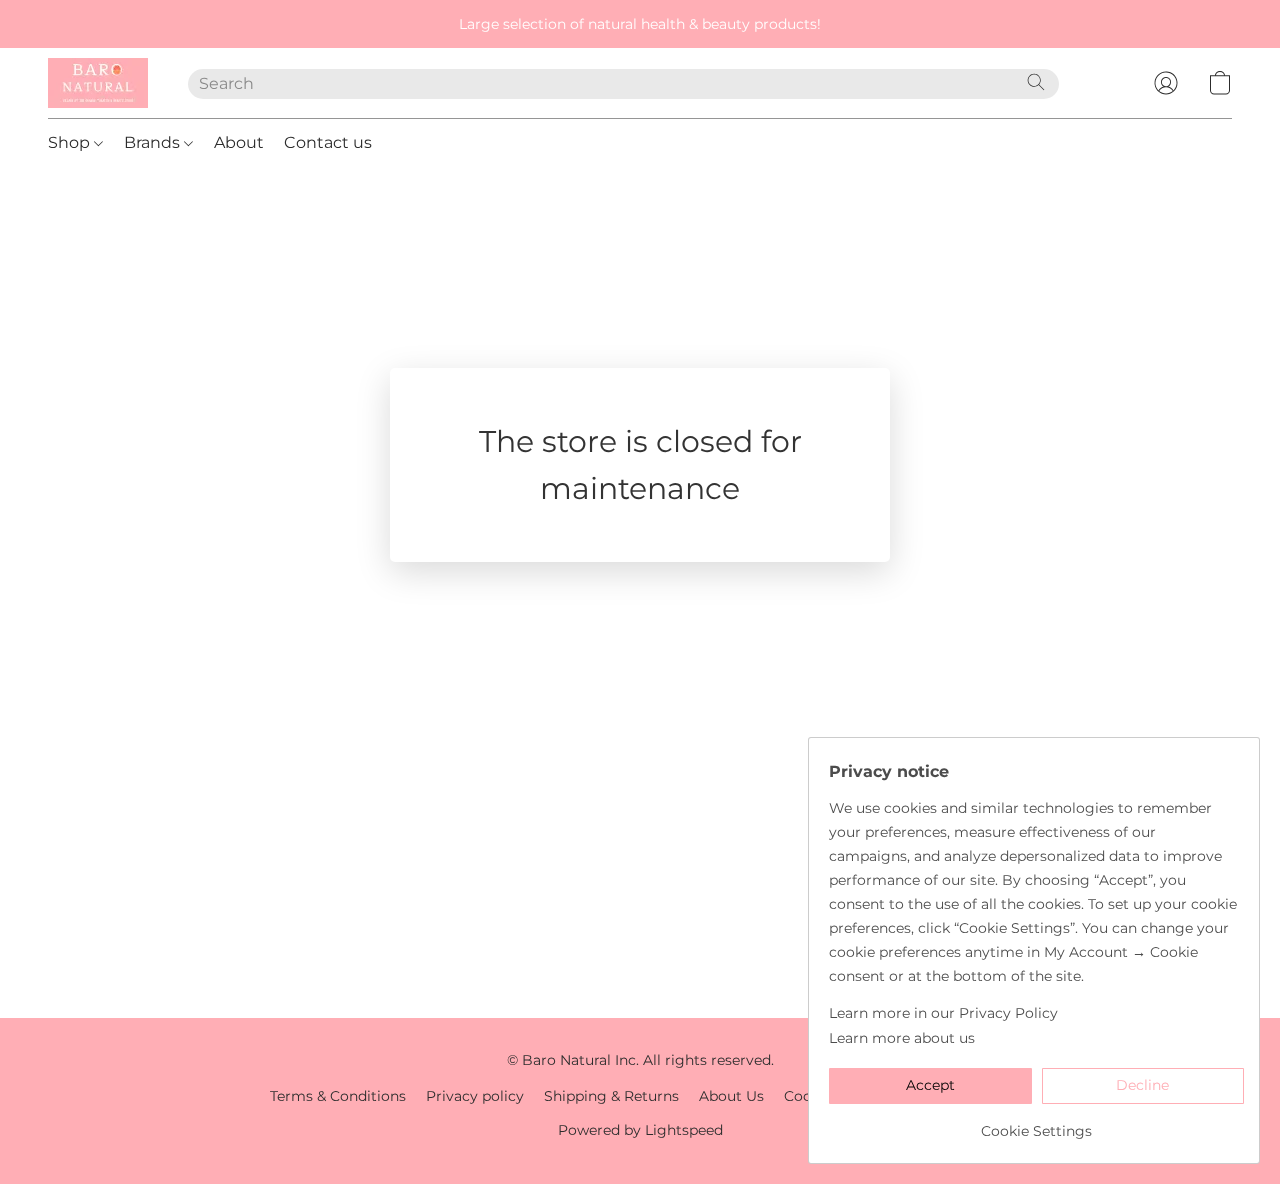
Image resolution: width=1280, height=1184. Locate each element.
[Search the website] (1036, 82)
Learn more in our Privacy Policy (943, 1013)
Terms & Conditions (338, 1096)
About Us (731, 1096)
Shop (71, 142)
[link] (1036, 1123)
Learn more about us (902, 1038)
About (239, 142)
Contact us (328, 142)
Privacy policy (475, 1096)
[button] (98, 83)
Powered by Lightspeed (640, 1130)
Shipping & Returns (611, 1096)
